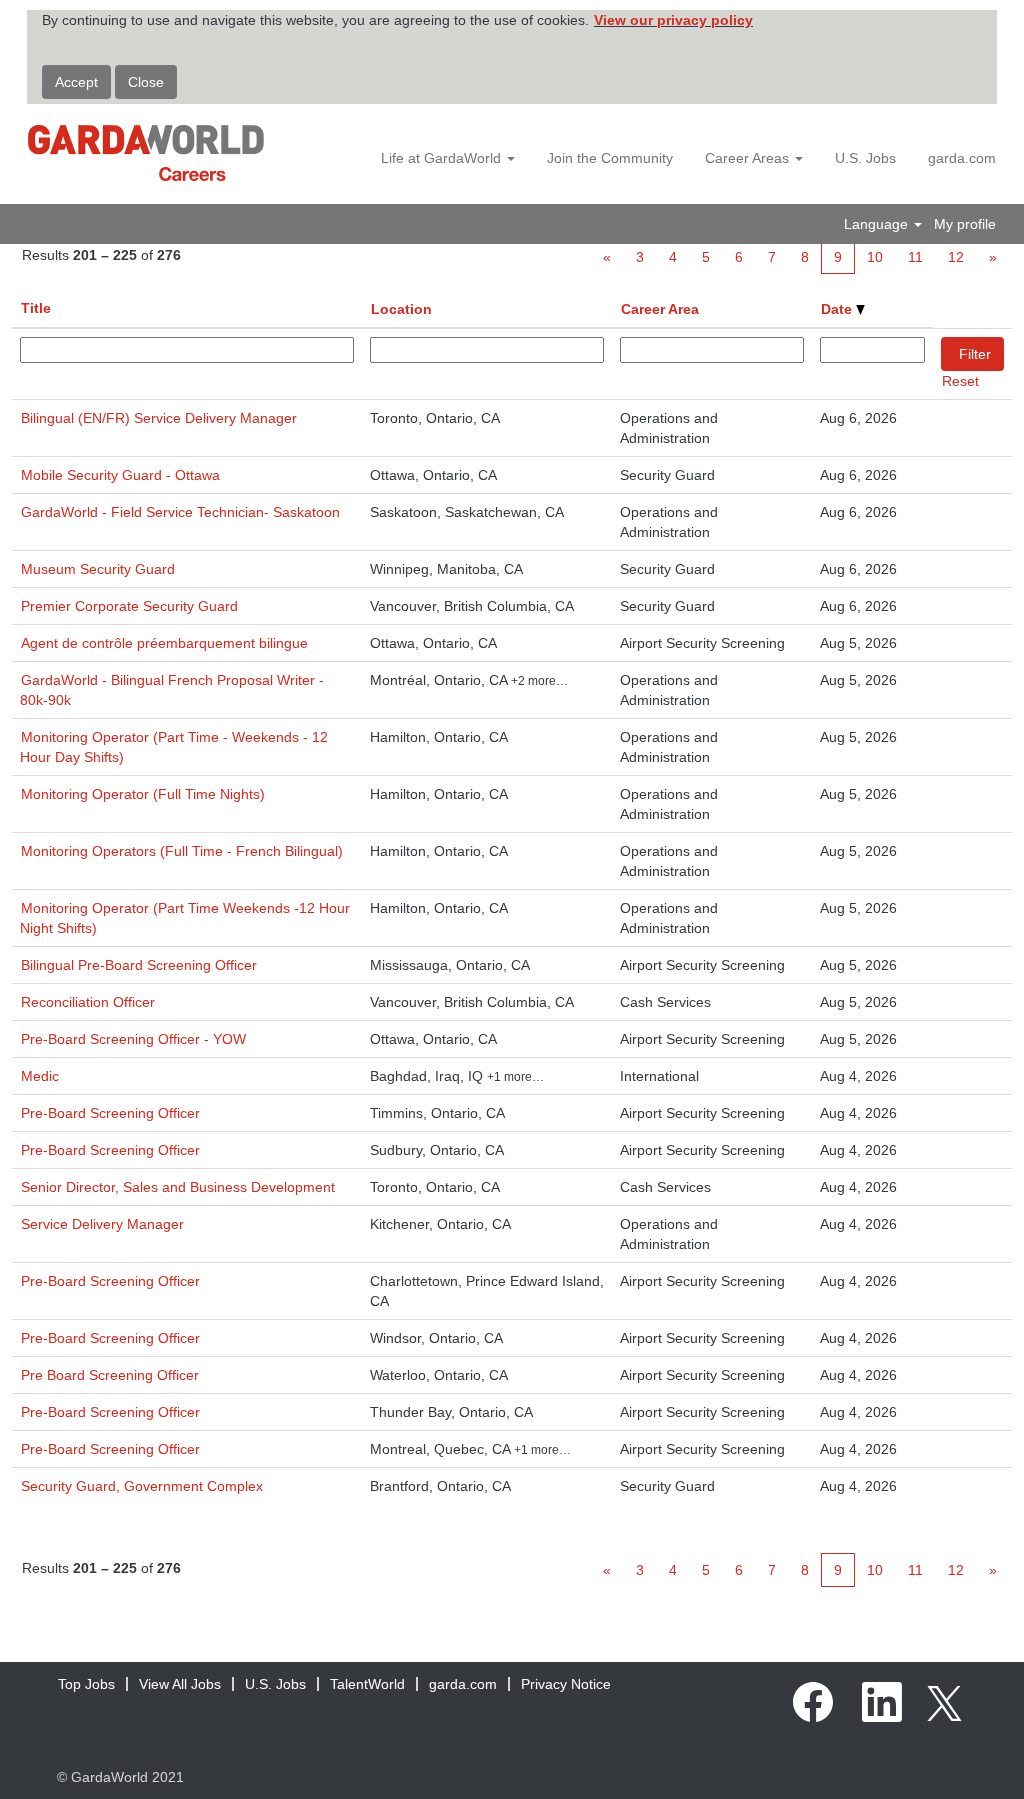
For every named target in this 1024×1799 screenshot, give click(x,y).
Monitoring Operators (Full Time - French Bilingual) (182, 851)
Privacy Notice (566, 1684)
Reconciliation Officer (88, 1002)
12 (956, 257)
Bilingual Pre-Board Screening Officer (139, 965)
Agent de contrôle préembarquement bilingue (164, 643)
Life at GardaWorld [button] (443, 158)
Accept (76, 82)
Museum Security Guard (98, 569)
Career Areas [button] (749, 158)
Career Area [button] (660, 309)
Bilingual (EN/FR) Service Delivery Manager (159, 418)
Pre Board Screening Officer (110, 1375)
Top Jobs (86, 1684)
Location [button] (401, 309)
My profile (965, 224)
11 (915, 257)
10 (875, 257)
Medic (40, 1076)
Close (146, 82)
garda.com (962, 158)
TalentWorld (367, 1684)
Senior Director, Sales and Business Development (178, 1187)
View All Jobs (180, 1684)
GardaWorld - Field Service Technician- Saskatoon (180, 512)
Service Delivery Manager (102, 1224)
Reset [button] (960, 381)
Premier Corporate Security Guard (129, 606)
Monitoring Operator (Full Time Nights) (143, 794)
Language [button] (878, 224)
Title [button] (36, 308)
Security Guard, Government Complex (142, 1486)
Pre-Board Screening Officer (110, 1113)
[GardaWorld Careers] (146, 153)
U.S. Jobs (865, 158)
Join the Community (610, 158)
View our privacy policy (673, 20)
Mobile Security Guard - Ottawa (120, 475)
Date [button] (838, 309)
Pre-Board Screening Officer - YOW (133, 1039)
